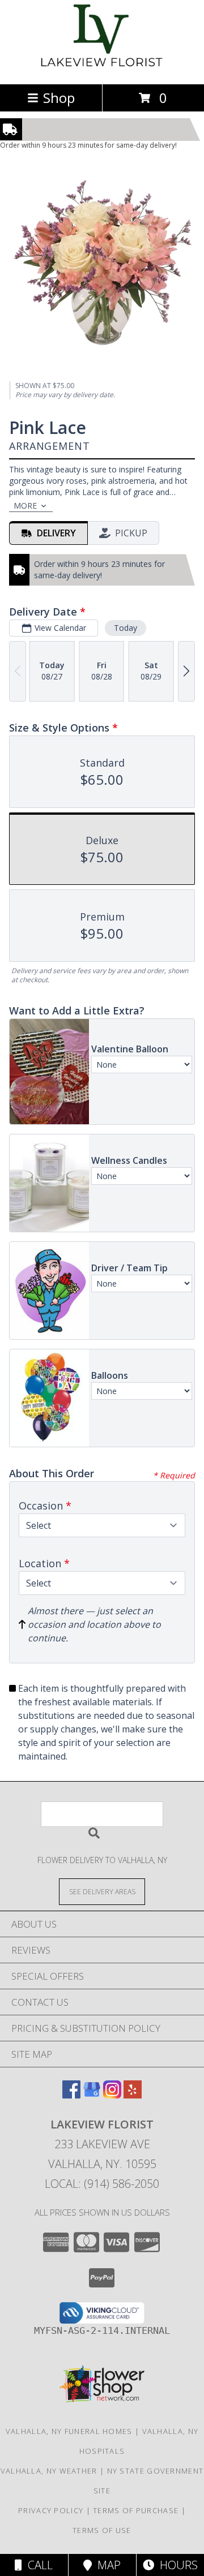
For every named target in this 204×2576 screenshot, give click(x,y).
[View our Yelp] (133, 2095)
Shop (59, 98)
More (25, 506)
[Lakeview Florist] (102, 68)
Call (37, 2565)
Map (106, 2565)
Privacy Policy (51, 2510)
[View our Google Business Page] (92, 2095)
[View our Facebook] (71, 2095)
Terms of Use (102, 2530)
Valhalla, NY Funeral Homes (69, 2431)
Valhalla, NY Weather (49, 2471)
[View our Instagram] (112, 2095)
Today (126, 628)
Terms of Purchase (136, 2510)
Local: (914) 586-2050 (102, 2184)
